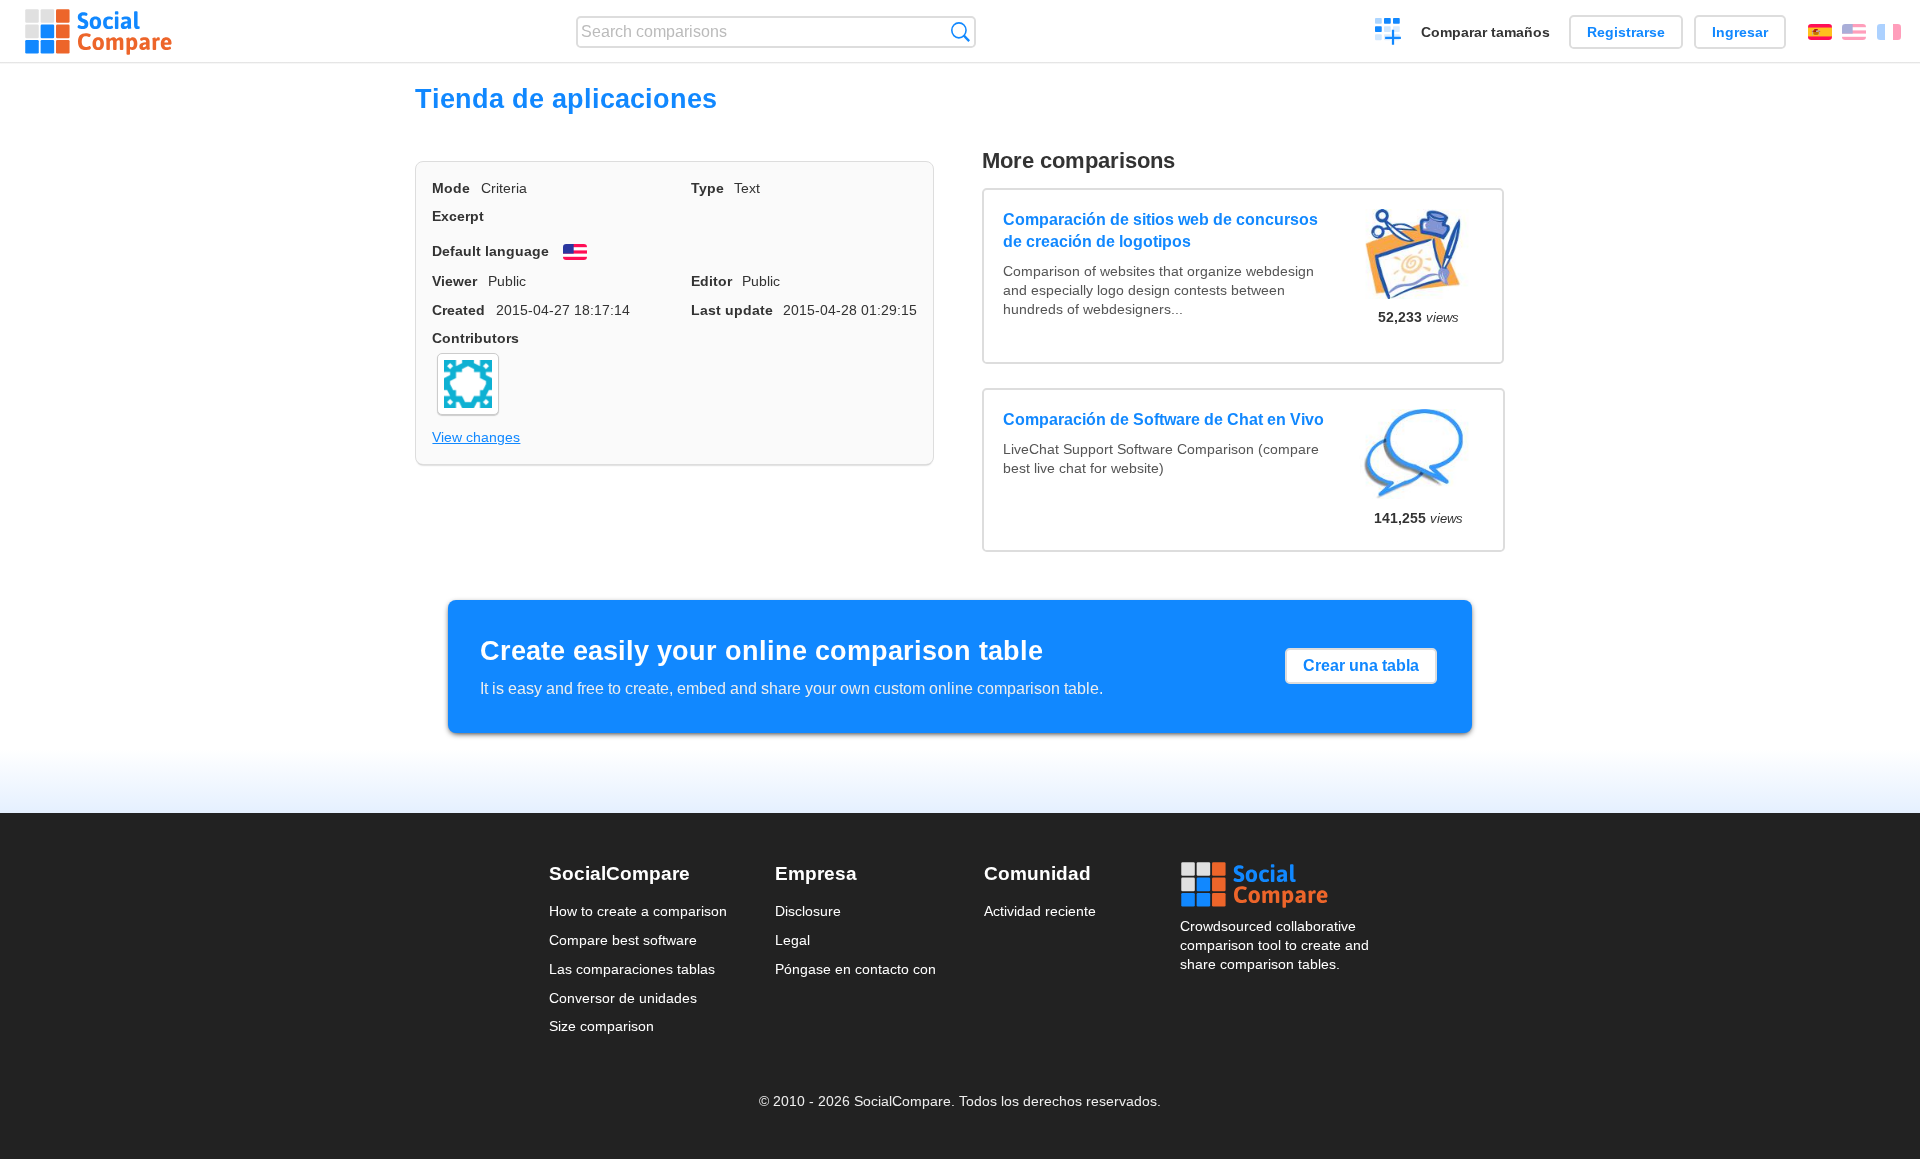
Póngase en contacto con (855, 969)
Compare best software (623, 940)
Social (1276, 885)
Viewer (454, 281)
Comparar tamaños (1485, 32)
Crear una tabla (1361, 665)
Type (707, 188)
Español (1820, 32)
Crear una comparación (1388, 34)
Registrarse (1626, 32)
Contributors (475, 338)
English (1854, 32)
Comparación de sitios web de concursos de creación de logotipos (1160, 230)
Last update (732, 310)
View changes (476, 437)
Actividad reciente (1040, 911)
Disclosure (808, 911)
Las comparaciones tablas (632, 969)
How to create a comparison (638, 911)
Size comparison (601, 1026)
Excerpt (458, 216)
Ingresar (1740, 32)
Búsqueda (960, 31)
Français (1889, 32)
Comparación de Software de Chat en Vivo (1163, 419)
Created (458, 310)
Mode (451, 188)
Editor (711, 281)
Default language (490, 251)
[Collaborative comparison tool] (98, 32)
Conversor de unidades (623, 998)
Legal (792, 940)
